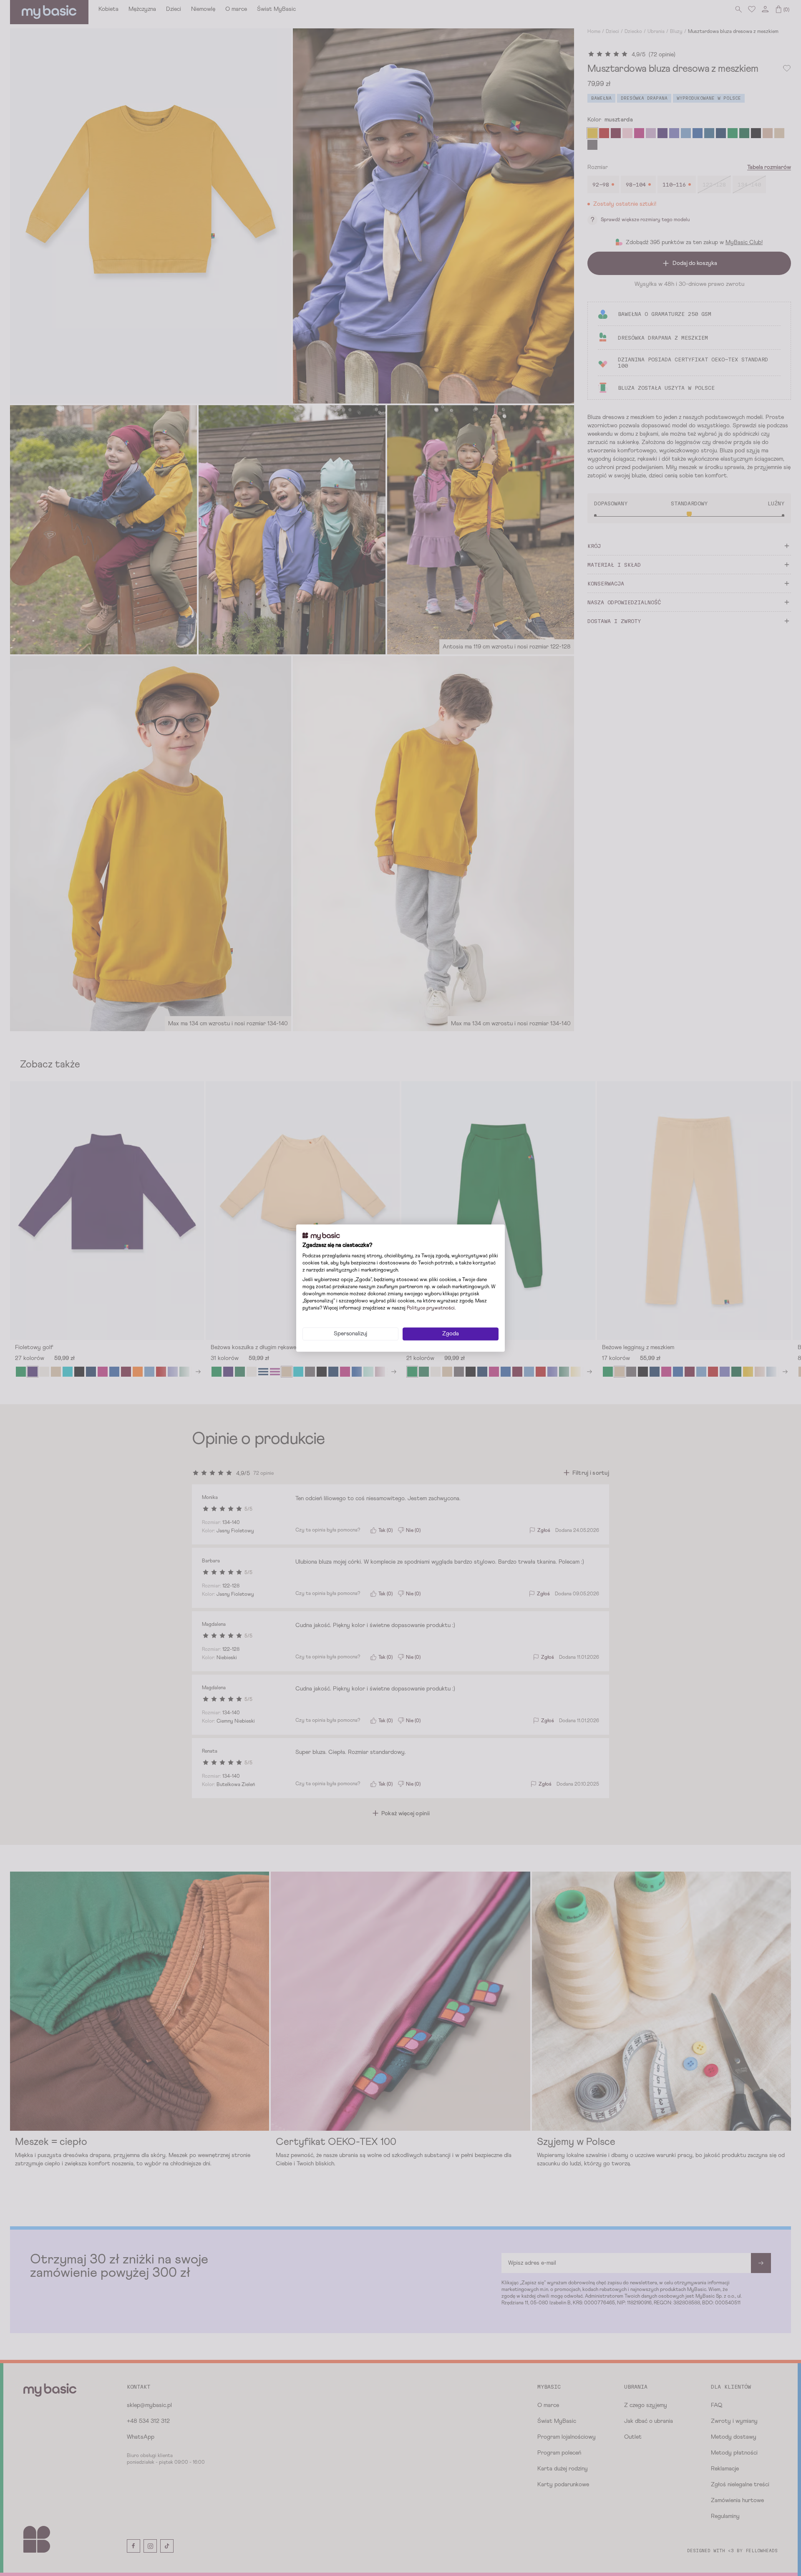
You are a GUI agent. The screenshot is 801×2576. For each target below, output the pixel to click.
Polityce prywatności (431, 1308)
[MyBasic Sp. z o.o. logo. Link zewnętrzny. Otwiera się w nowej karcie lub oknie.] (321, 1236)
